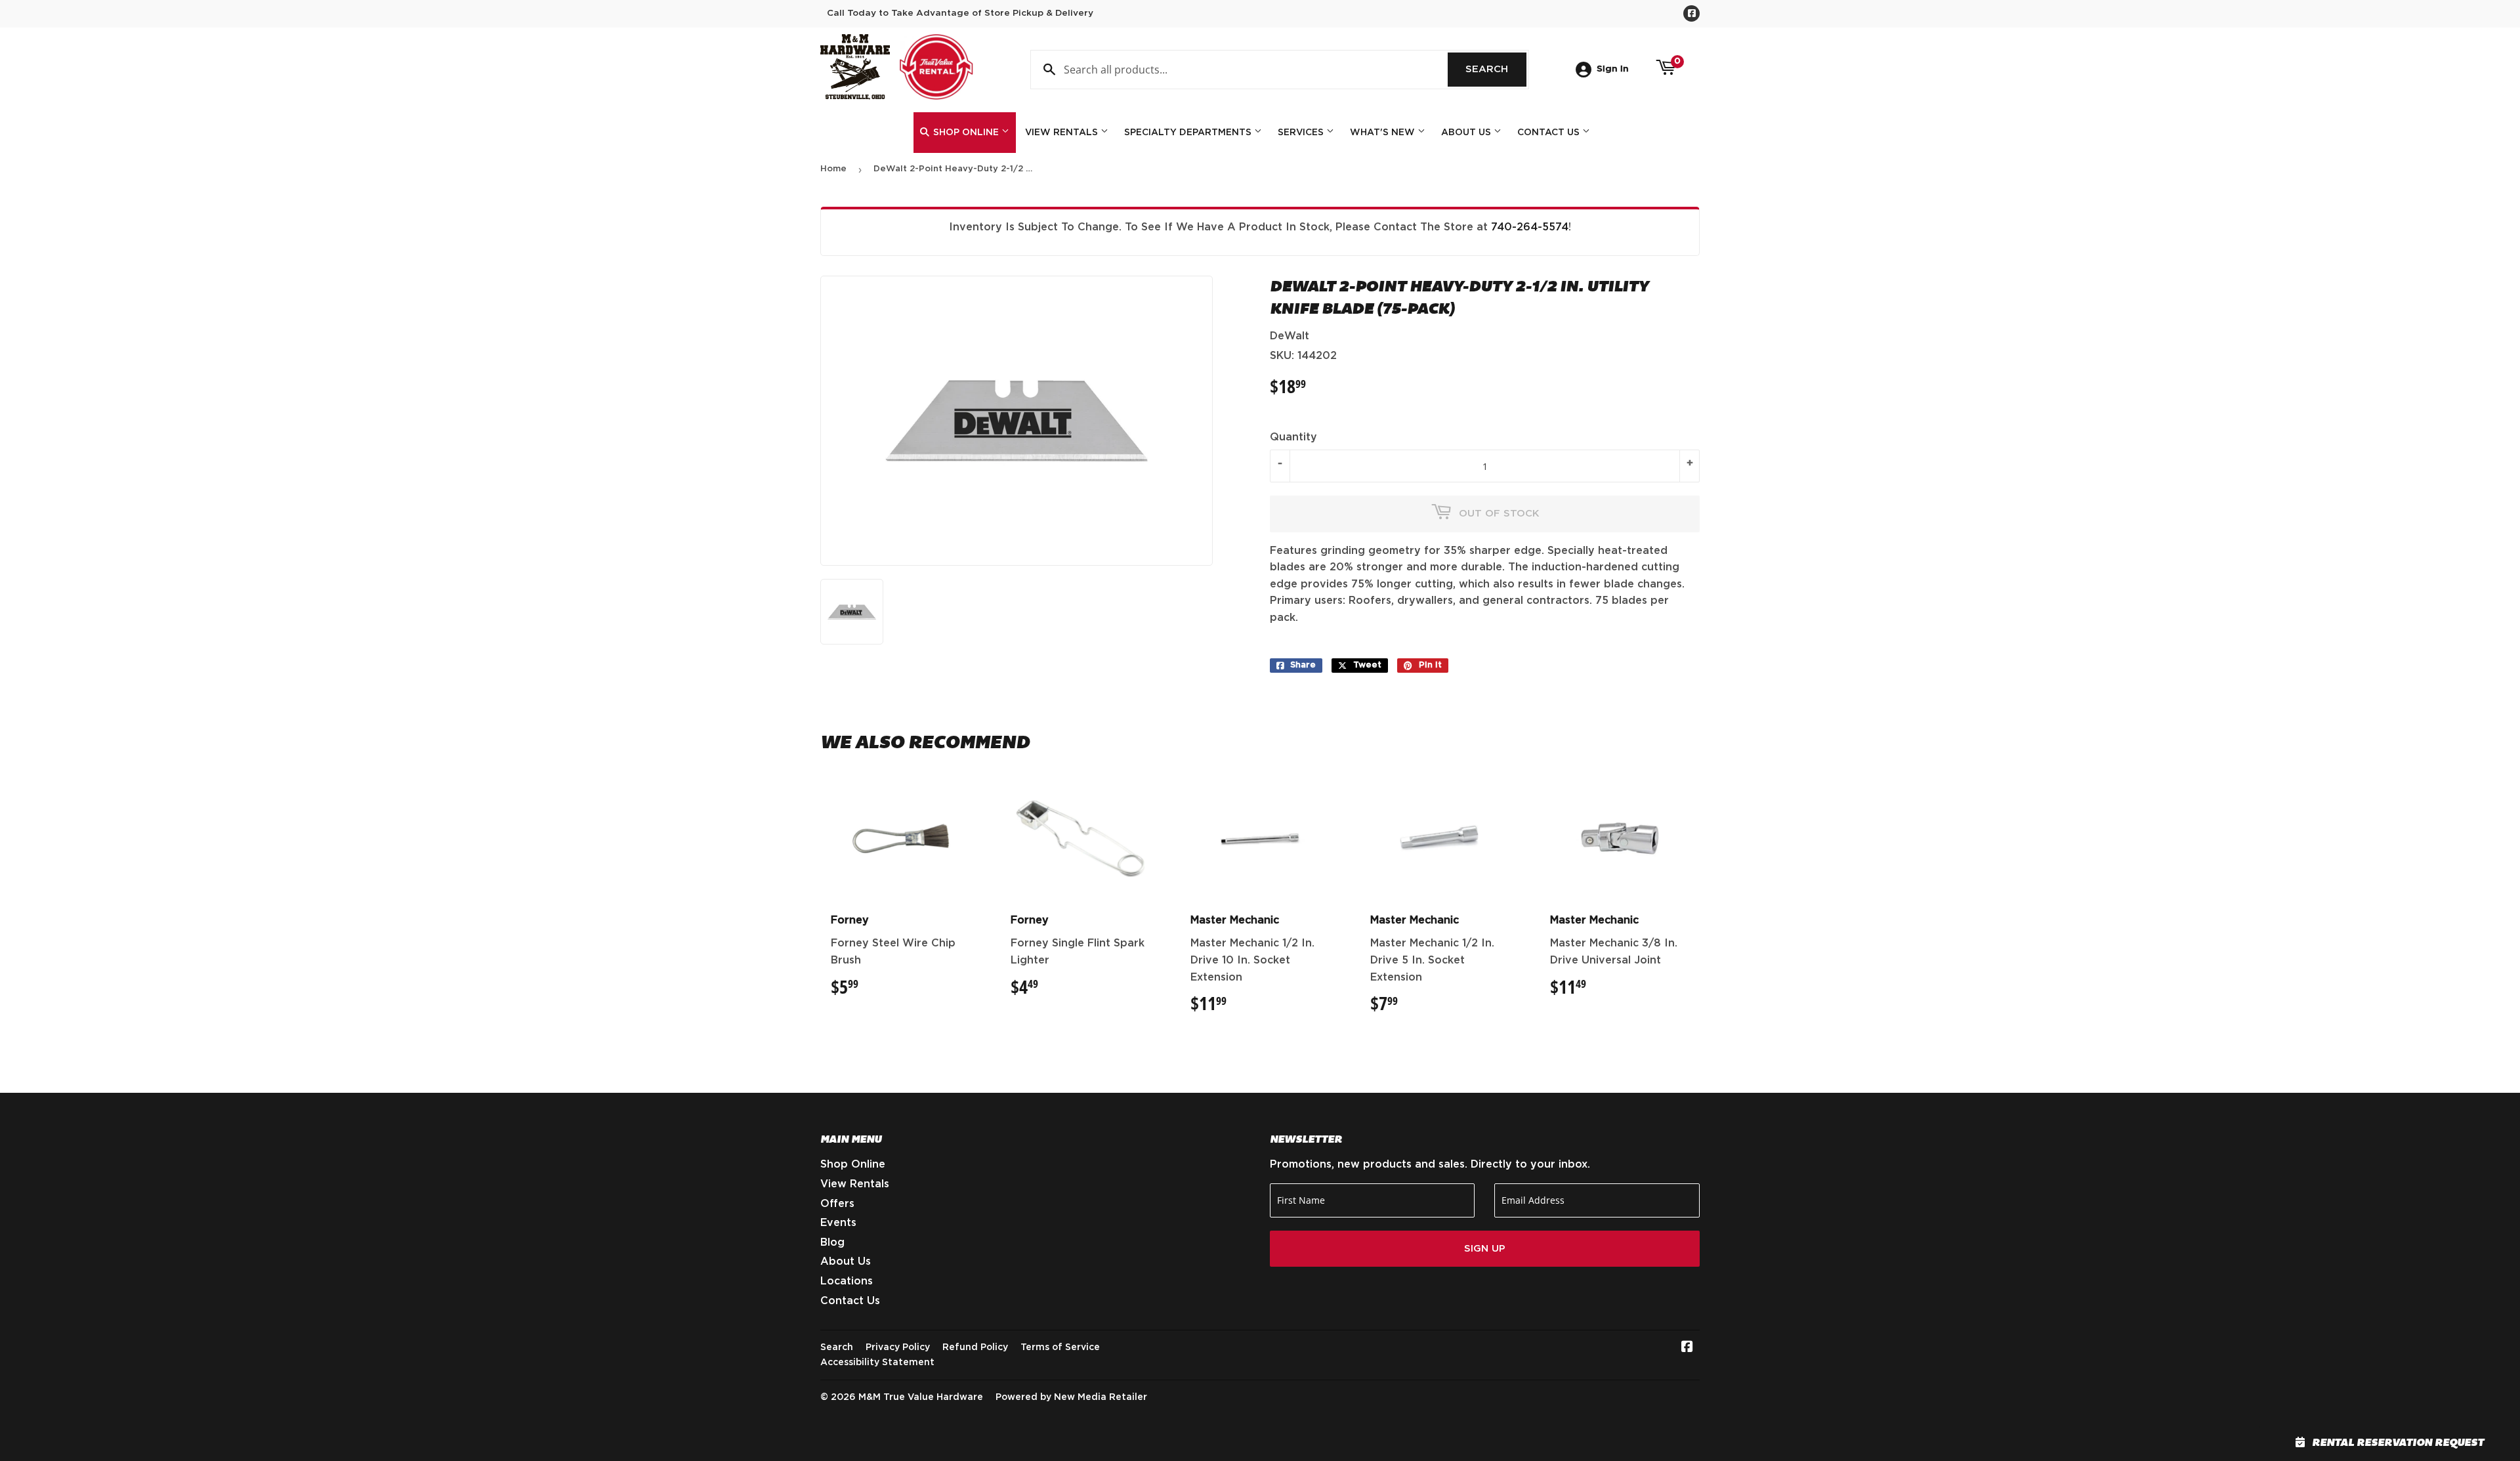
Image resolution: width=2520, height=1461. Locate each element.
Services (1302, 133)
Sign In (1613, 69)
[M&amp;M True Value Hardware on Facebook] (1687, 1348)
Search (1496, 69)
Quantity (1293, 437)
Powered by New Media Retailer (1071, 1397)
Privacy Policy (898, 1347)
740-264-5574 (1530, 227)
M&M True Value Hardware (921, 1397)
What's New (1384, 133)
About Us (1467, 133)
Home (833, 169)
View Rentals (1063, 133)
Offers (837, 1204)
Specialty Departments (1189, 133)
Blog (832, 1242)
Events (838, 1223)
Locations (847, 1281)
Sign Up (1485, 1249)
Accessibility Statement (877, 1363)
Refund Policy (975, 1347)
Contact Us (1550, 133)
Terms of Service (1060, 1347)
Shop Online (966, 133)
